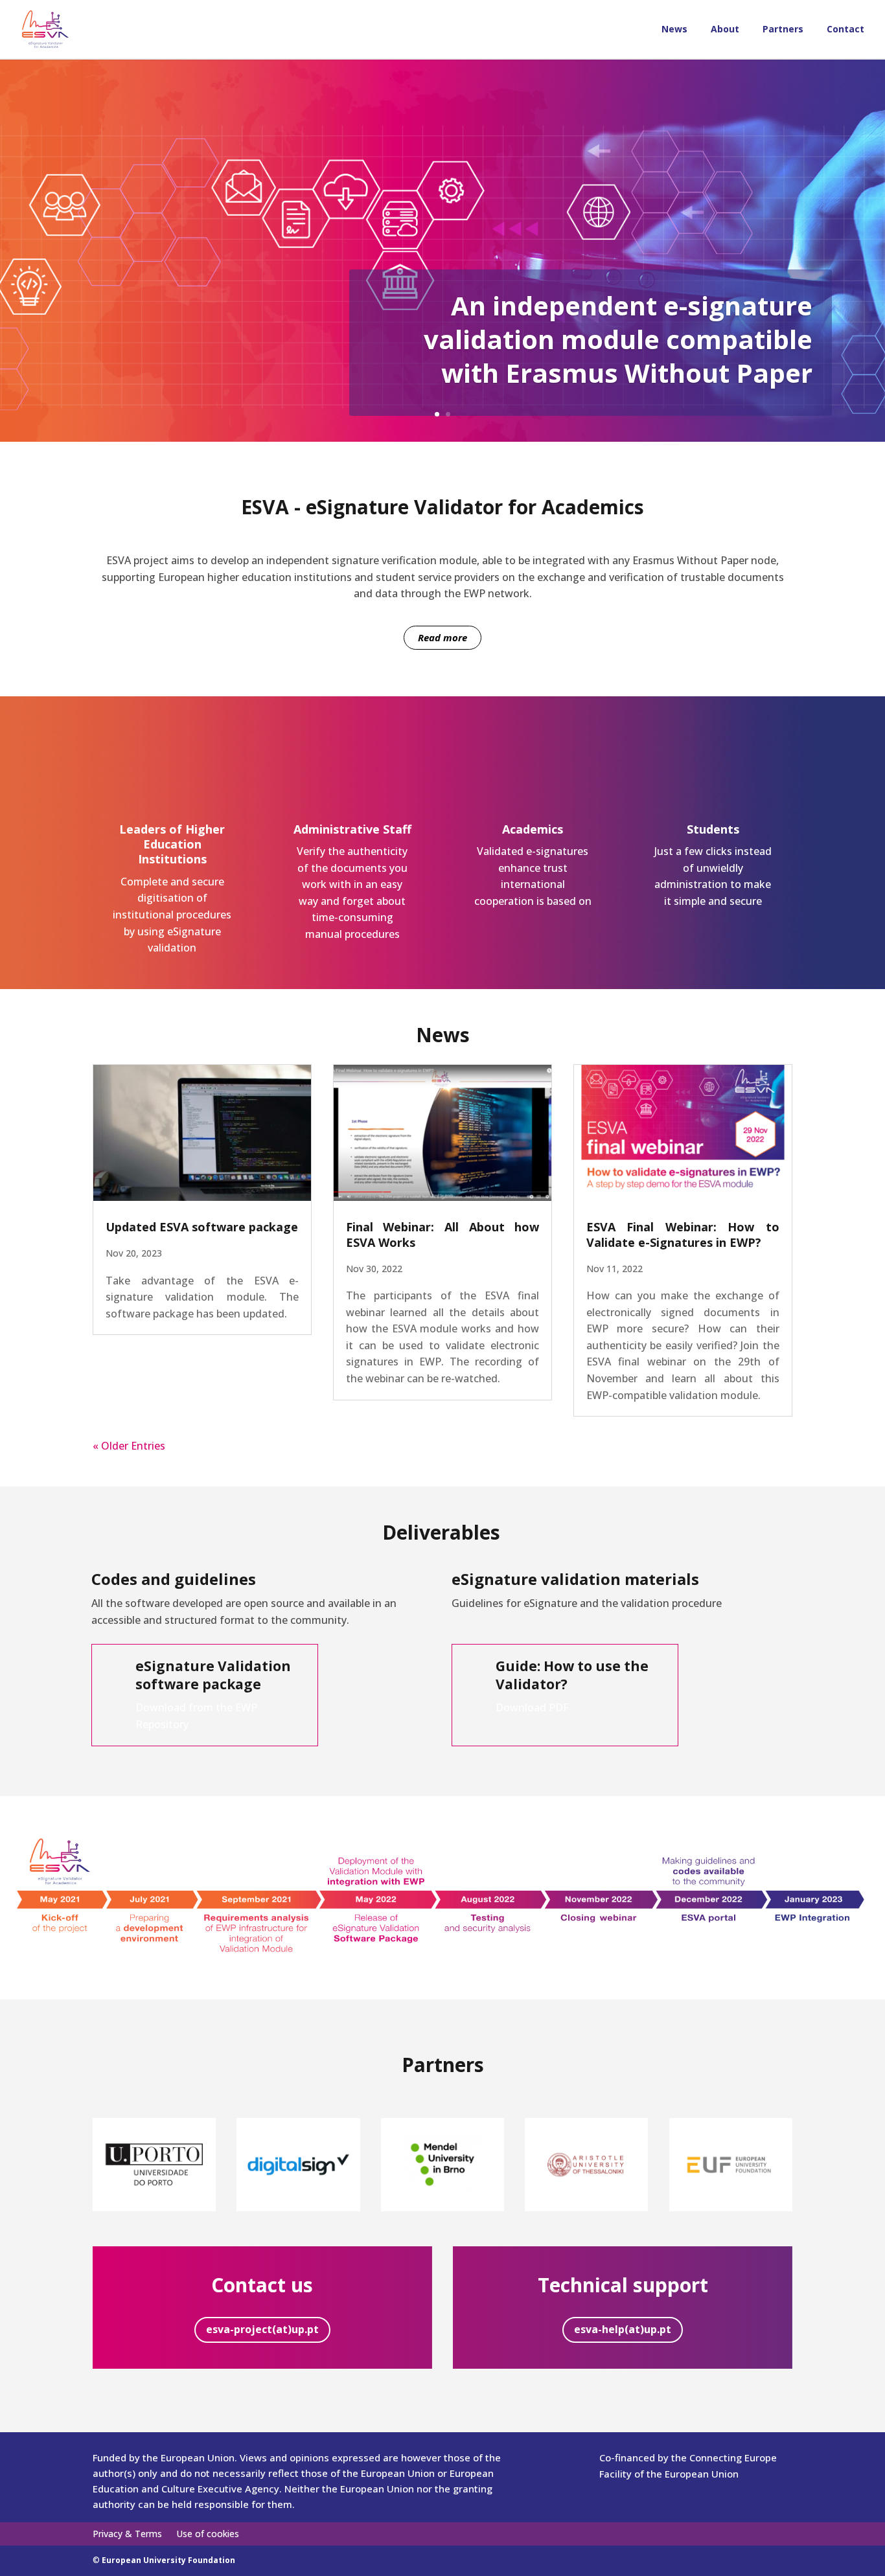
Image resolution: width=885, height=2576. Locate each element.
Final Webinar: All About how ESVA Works (442, 1234)
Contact (845, 30)
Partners (783, 30)
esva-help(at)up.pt (623, 2329)
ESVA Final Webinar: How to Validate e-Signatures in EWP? (683, 1234)
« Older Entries (129, 1446)
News (674, 30)
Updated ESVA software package (202, 1227)
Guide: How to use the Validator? (572, 1675)
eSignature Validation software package (213, 1675)
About (725, 30)
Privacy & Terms (127, 2535)
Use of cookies (208, 2535)
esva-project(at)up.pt (262, 2329)
